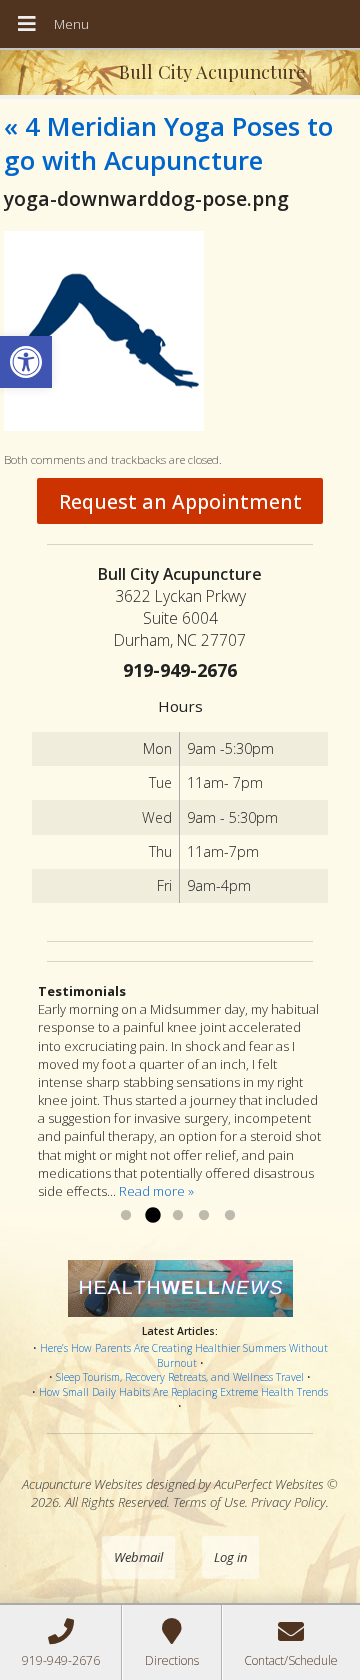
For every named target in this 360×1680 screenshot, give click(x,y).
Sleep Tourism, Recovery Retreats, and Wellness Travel (180, 1377)
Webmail (138, 1557)
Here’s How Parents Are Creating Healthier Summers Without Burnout (184, 1355)
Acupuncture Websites (82, 1484)
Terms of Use (209, 1502)
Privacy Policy (288, 1502)
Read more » (156, 1191)
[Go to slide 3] (178, 1216)
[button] (26, 362)
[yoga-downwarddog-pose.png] (104, 426)
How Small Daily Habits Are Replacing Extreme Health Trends (183, 1392)
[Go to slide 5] (230, 1216)
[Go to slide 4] (204, 1216)
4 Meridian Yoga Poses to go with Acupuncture (168, 143)
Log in (230, 1557)
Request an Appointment (180, 501)
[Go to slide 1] (126, 1216)
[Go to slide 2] (152, 1216)
